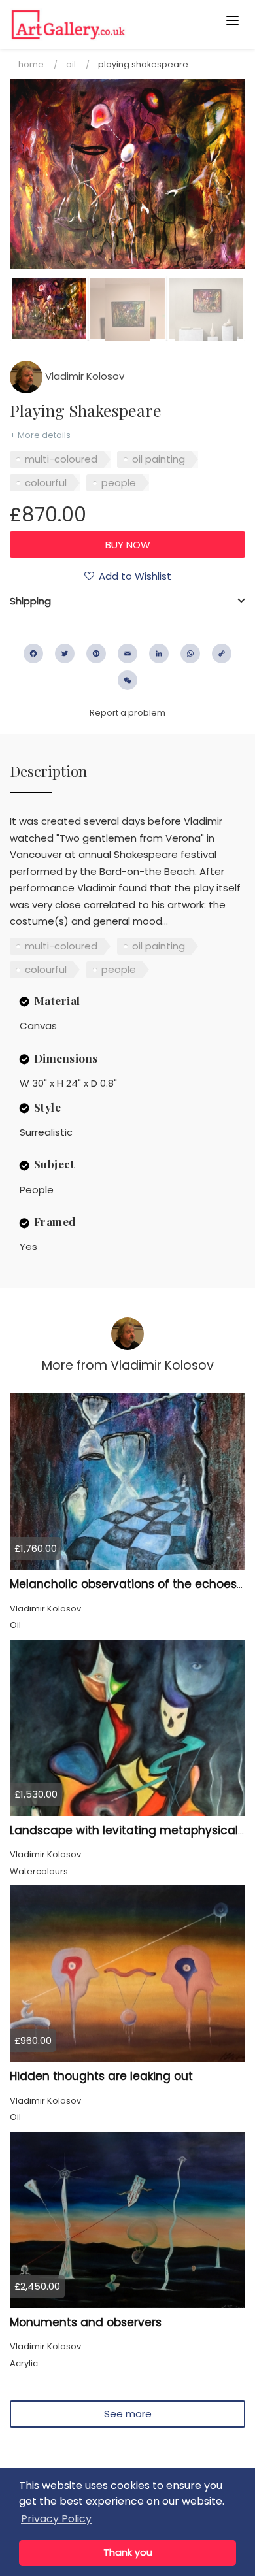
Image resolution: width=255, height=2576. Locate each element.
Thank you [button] (128, 2552)
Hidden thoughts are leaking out (101, 2076)
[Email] (127, 653)
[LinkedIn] (159, 653)
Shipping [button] (30, 601)
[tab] (127, 601)
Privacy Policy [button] (56, 2519)
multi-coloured (61, 459)
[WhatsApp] (190, 653)
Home (31, 64)
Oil (71, 64)
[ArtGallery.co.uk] (102, 25)
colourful (46, 483)
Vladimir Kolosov (83, 376)
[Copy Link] (222, 653)
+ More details (40, 435)
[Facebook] (33, 653)
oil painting (159, 459)
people (119, 483)
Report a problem (127, 713)
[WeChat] (127, 680)
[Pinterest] (96, 653)
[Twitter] (65, 653)
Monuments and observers (86, 2322)
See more (128, 2414)
